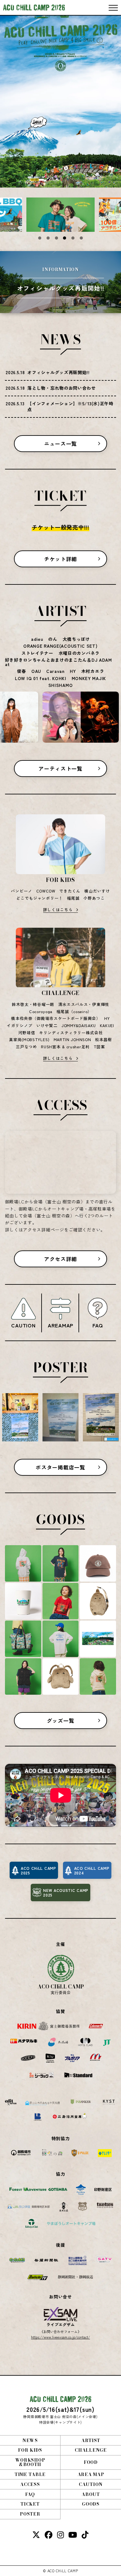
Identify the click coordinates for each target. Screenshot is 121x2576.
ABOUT (91, 2494)
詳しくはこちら (58, 909)
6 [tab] (81, 238)
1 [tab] (40, 238)
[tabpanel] (60, 215)
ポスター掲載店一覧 (60, 1467)
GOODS (91, 2504)
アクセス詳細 (60, 1259)
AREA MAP (91, 2474)
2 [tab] (48, 238)
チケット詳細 (60, 559)
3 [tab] (56, 238)
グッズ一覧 (61, 1721)
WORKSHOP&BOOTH (30, 2462)
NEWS (30, 2440)
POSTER (30, 2514)
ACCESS (30, 2484)
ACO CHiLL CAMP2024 (92, 1870)
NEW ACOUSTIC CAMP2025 (66, 1893)
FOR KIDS (30, 2450)
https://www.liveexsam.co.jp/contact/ (60, 2337)
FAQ (98, 1325)
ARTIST (91, 2440)
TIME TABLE (30, 2474)
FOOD (91, 2462)
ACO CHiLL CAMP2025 (38, 1870)
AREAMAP (60, 1325)
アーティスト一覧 (60, 769)
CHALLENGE (91, 2450)
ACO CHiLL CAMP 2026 (34, 7)
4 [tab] (65, 238)
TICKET (30, 2504)
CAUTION (23, 1325)
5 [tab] (73, 238)
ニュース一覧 (60, 444)
